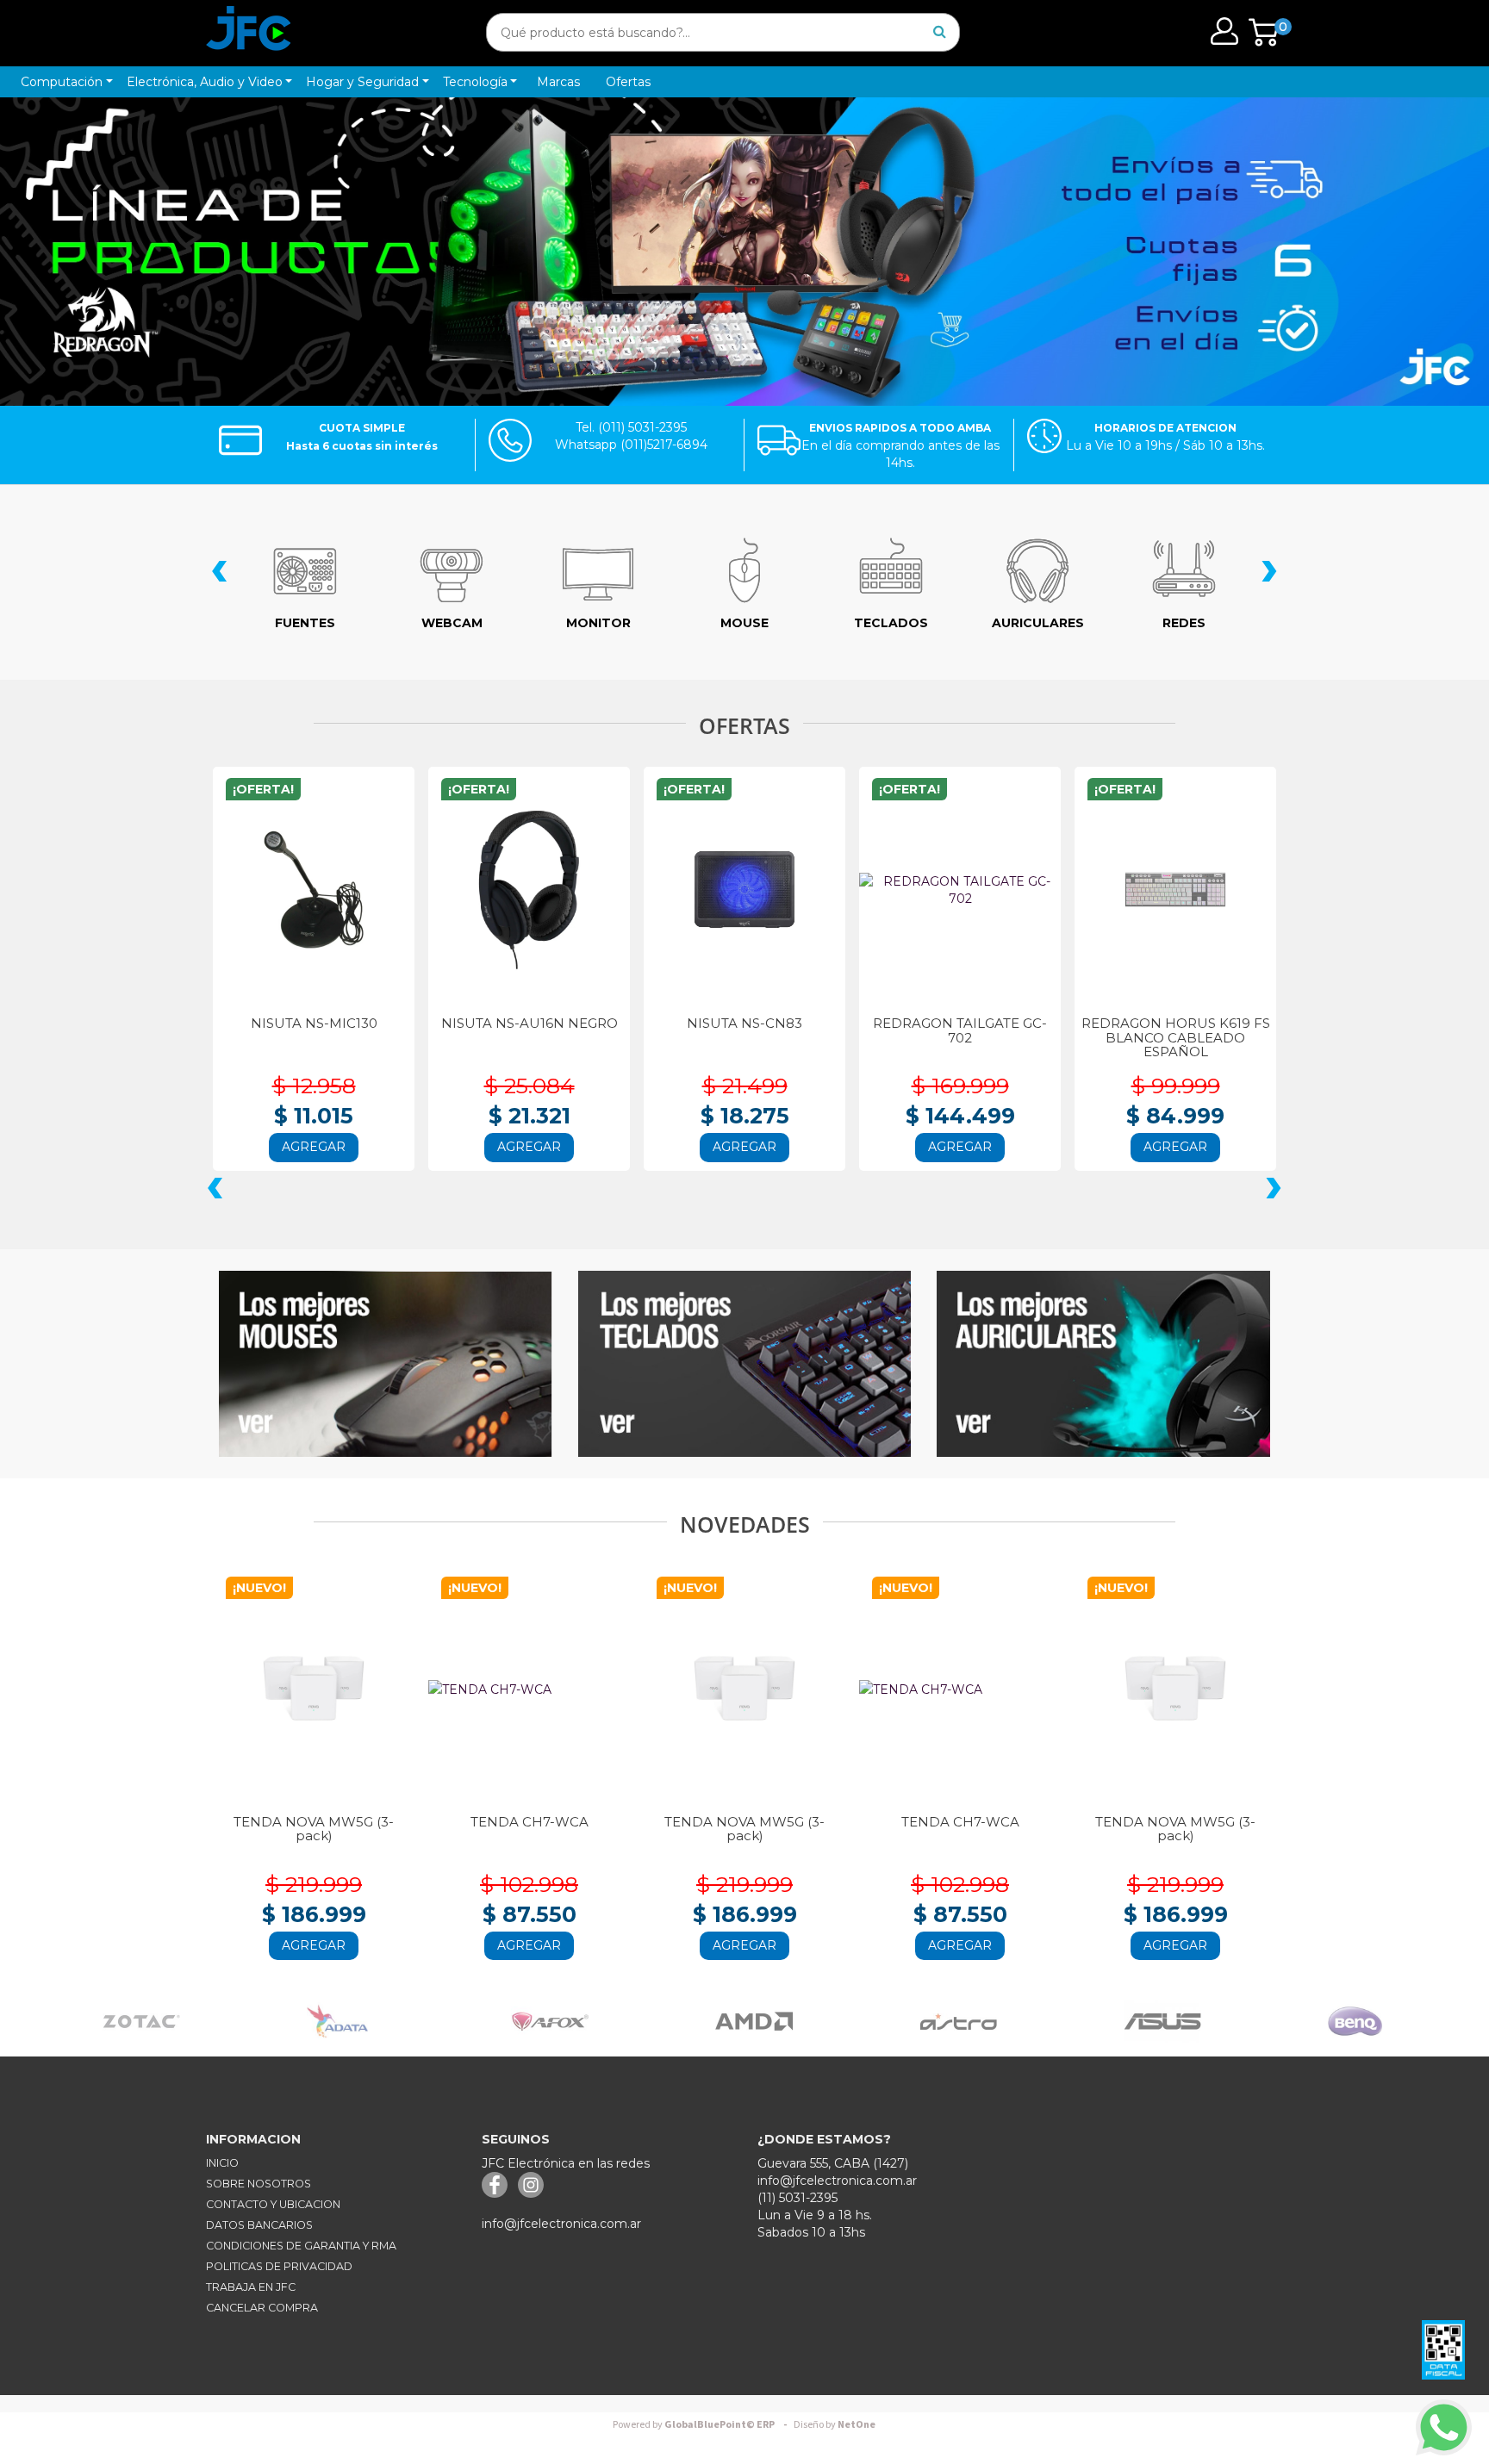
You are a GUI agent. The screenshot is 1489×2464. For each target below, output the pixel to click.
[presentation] (219, 574)
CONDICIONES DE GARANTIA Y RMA (301, 2246)
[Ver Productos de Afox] (321, 2020)
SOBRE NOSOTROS (259, 2184)
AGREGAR (281, 1147)
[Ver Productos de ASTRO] (729, 2020)
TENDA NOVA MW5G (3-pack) (314, 1829)
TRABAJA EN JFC (251, 2287)
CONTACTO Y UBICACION (273, 2204)
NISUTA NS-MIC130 (280, 1023)
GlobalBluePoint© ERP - (702, 2425)
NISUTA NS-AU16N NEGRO (496, 1023)
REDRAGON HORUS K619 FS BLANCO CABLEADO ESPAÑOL (1142, 1037)
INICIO (222, 2163)
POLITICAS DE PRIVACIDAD (279, 2266)
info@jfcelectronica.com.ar (561, 2224)
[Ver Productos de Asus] (933, 2020)
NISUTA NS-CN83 (712, 1023)
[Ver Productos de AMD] (525, 2020)
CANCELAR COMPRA (262, 2308)
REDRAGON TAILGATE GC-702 (927, 1030)
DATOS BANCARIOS (259, 2225)
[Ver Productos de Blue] (1323, 2020)
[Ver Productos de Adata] (108, 2020)
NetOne (835, 2425)
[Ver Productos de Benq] (1126, 2020)
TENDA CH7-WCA (530, 1822)
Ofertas (628, 82)
